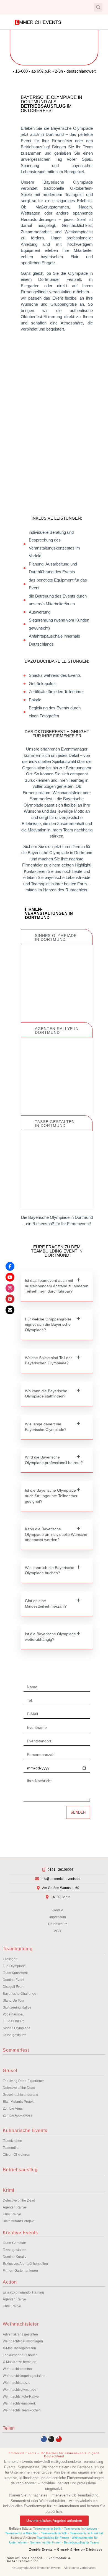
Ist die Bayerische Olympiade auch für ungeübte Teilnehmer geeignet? (51, 1496)
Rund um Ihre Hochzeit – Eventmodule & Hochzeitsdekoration (38, 2560)
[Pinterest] (10, 1299)
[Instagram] (51, 2439)
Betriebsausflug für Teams (82, 2542)
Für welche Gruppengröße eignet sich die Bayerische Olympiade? (48, 1324)
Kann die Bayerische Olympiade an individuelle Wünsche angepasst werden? (56, 1534)
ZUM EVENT (57, 1002)
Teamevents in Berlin (47, 2529)
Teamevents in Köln (54, 2533)
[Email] (10, 1310)
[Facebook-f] (44, 2439)
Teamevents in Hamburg (81, 2529)
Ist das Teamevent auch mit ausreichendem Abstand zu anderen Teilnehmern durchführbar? (57, 1286)
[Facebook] (10, 1266)
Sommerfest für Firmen (46, 2542)
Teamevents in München (22, 2533)
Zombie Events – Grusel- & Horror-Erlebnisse (66, 2549)
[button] (9, 7)
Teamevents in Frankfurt (87, 2533)
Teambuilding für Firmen (53, 2538)
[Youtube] (59, 2439)
